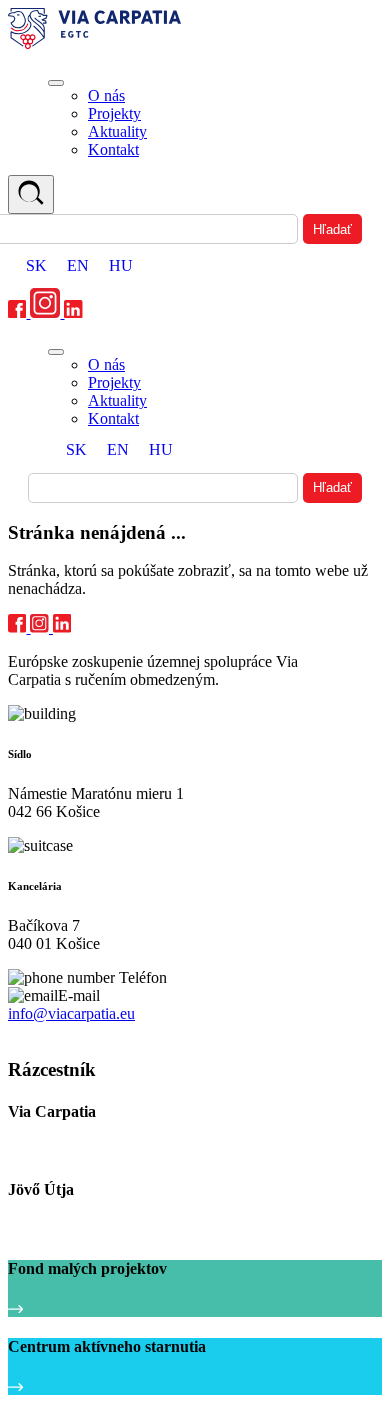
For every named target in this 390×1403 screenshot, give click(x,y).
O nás (106, 95)
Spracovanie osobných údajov (92, 1032)
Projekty (114, 113)
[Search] (31, 194)
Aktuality (117, 131)
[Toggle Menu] (56, 83)
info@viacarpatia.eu (71, 1013)
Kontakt (113, 149)
